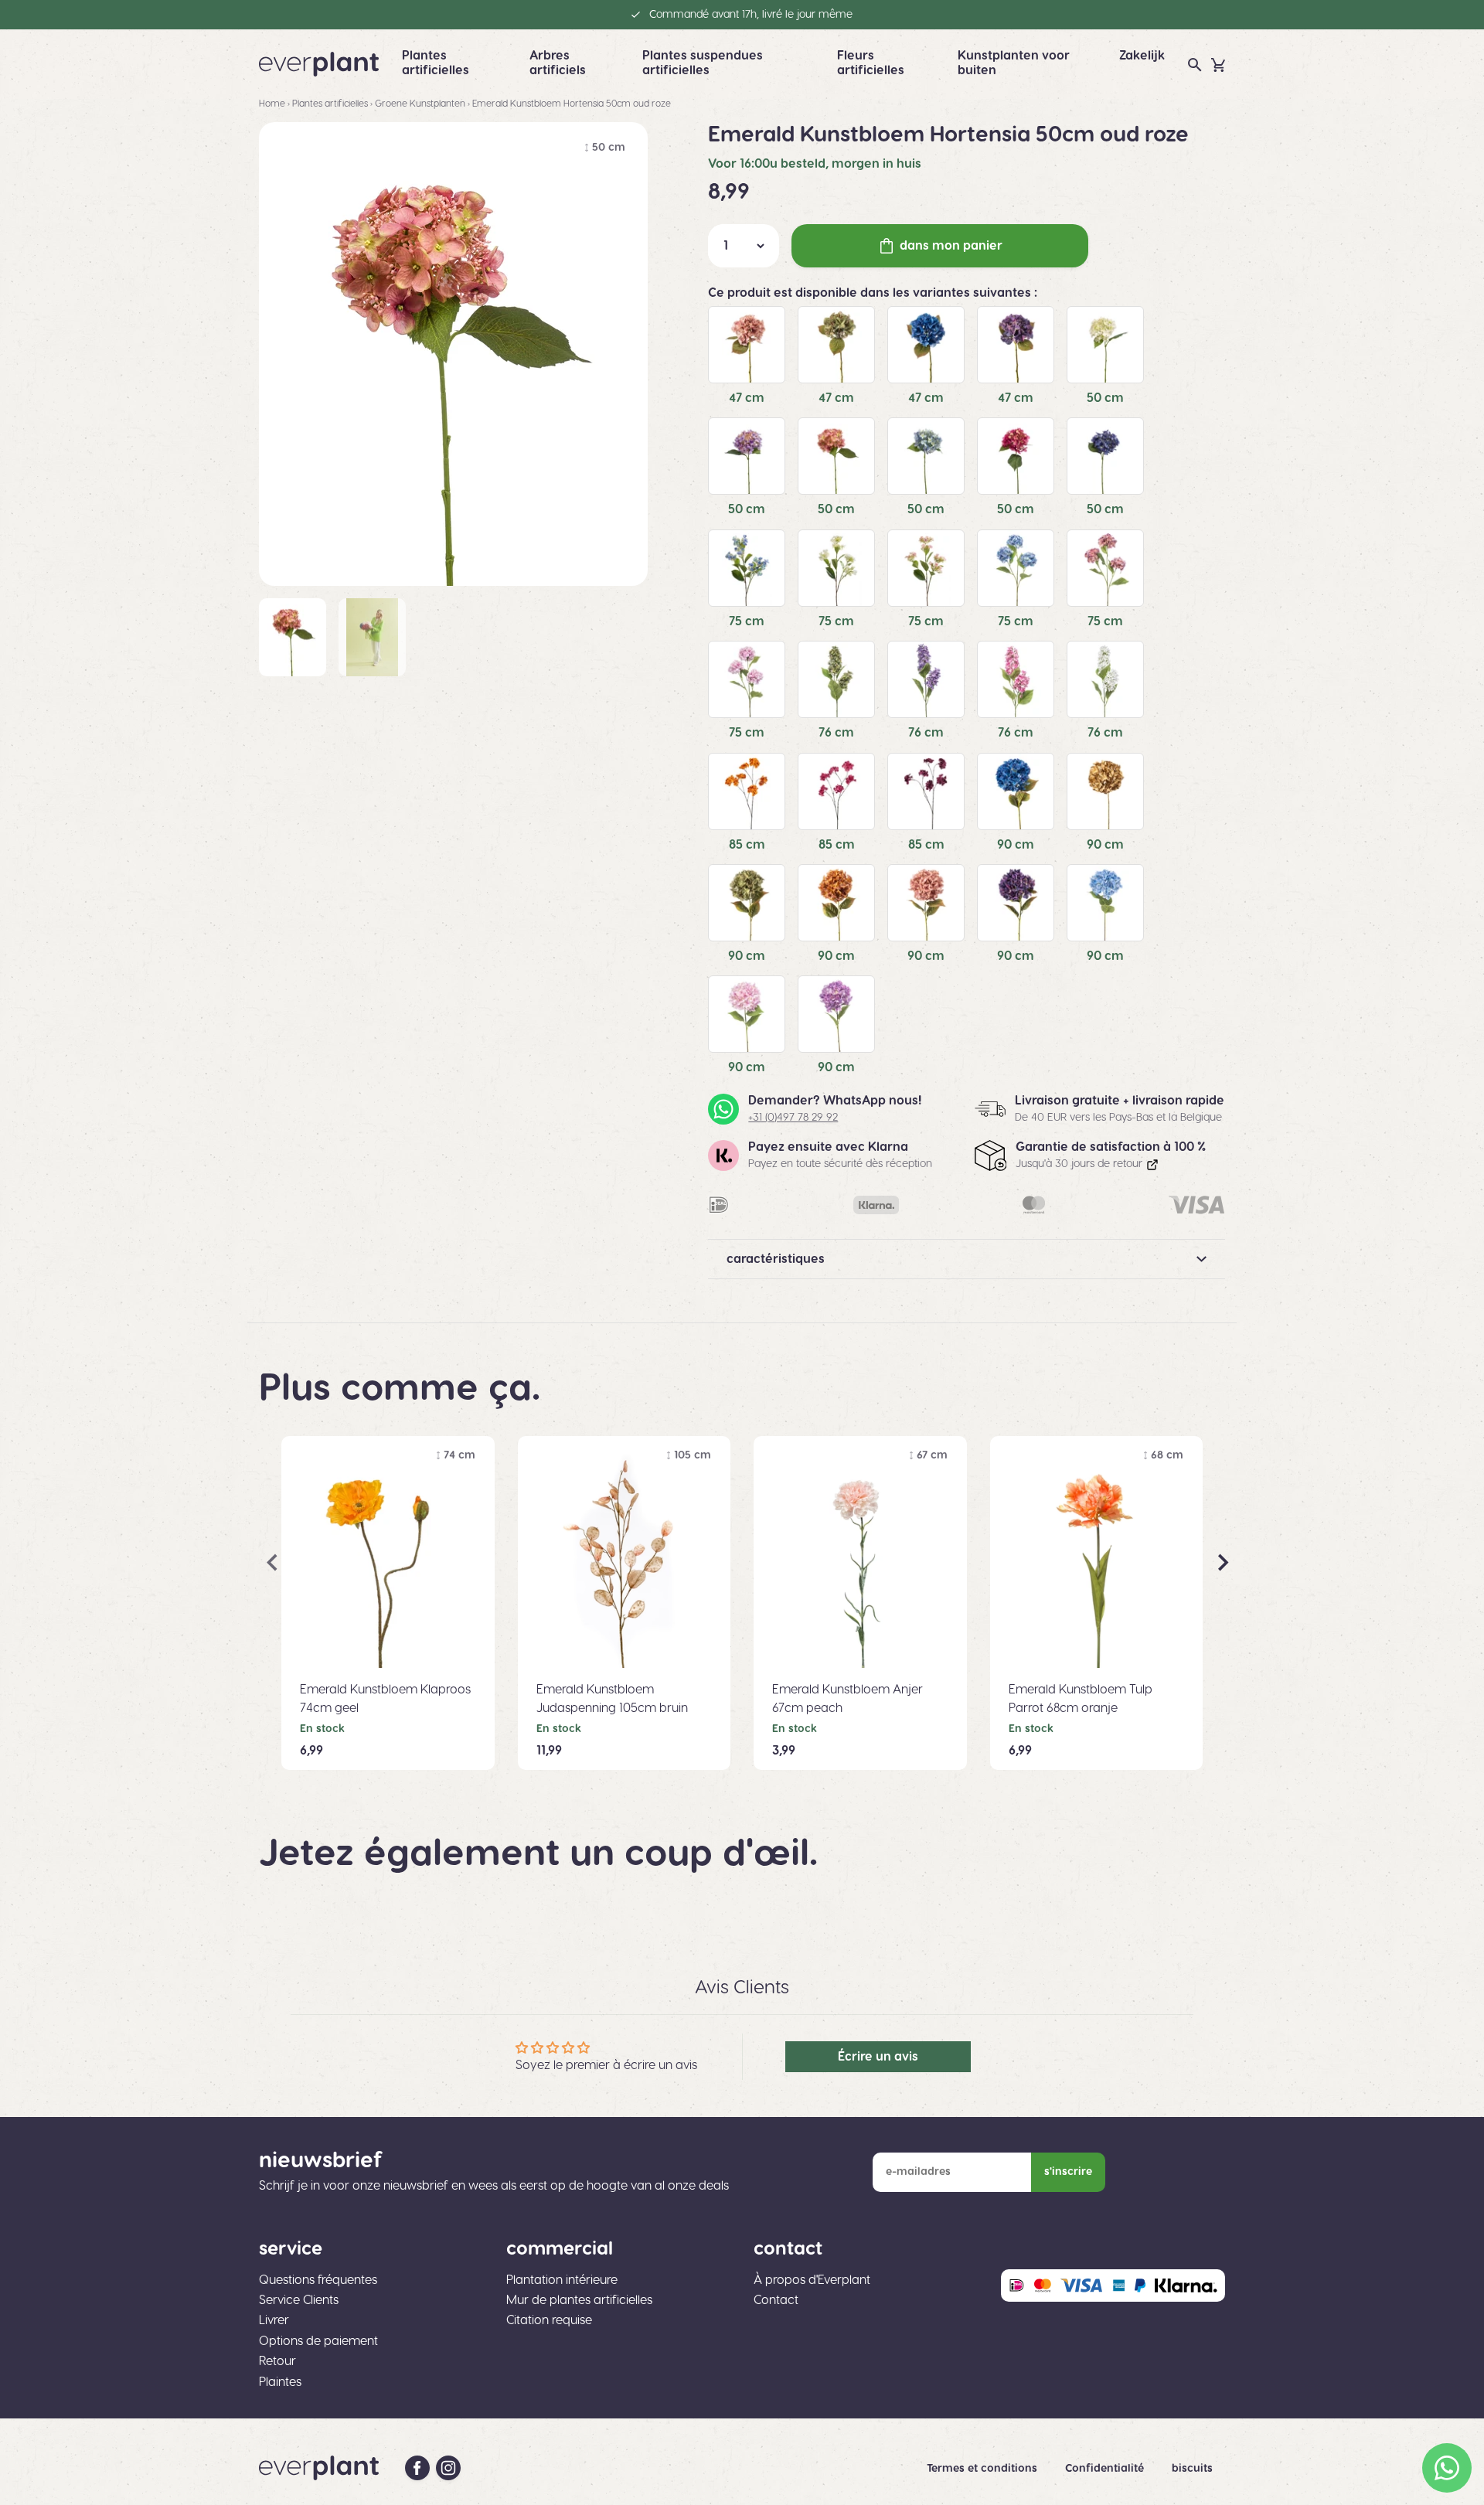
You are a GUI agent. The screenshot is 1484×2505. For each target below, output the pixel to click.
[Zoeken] (1195, 65)
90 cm (1016, 845)
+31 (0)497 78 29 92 (793, 1118)
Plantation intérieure (562, 2280)
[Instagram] (448, 2468)
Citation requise (549, 2320)
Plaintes (280, 2382)
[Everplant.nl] (319, 64)
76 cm (836, 733)
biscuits (1192, 2469)
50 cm (1105, 398)
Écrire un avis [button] (878, 2057)
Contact (776, 2300)
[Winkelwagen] (1218, 65)
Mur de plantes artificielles (579, 2300)
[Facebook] (417, 2468)
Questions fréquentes (318, 2280)
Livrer (274, 2320)
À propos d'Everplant (812, 2280)
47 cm (747, 398)
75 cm (747, 621)
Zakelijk (1142, 56)
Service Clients (299, 2300)
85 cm (747, 845)
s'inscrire (1068, 2172)
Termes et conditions (984, 2469)
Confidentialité (1106, 2469)
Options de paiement (318, 2341)
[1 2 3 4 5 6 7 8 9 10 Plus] (744, 246)
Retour (277, 2361)
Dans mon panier (951, 246)
